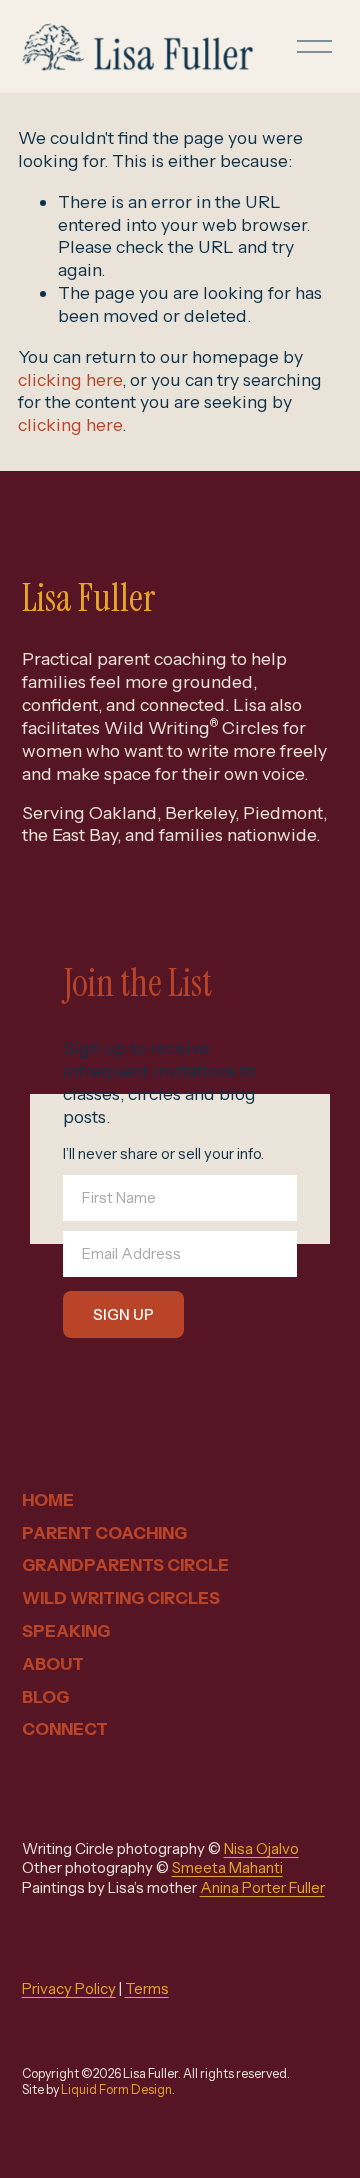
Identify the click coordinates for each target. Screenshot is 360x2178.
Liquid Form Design (116, 2089)
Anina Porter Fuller (262, 1888)
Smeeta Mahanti (227, 1868)
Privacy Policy (69, 1989)
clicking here (70, 379)
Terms (147, 1989)
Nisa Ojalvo (261, 1849)
